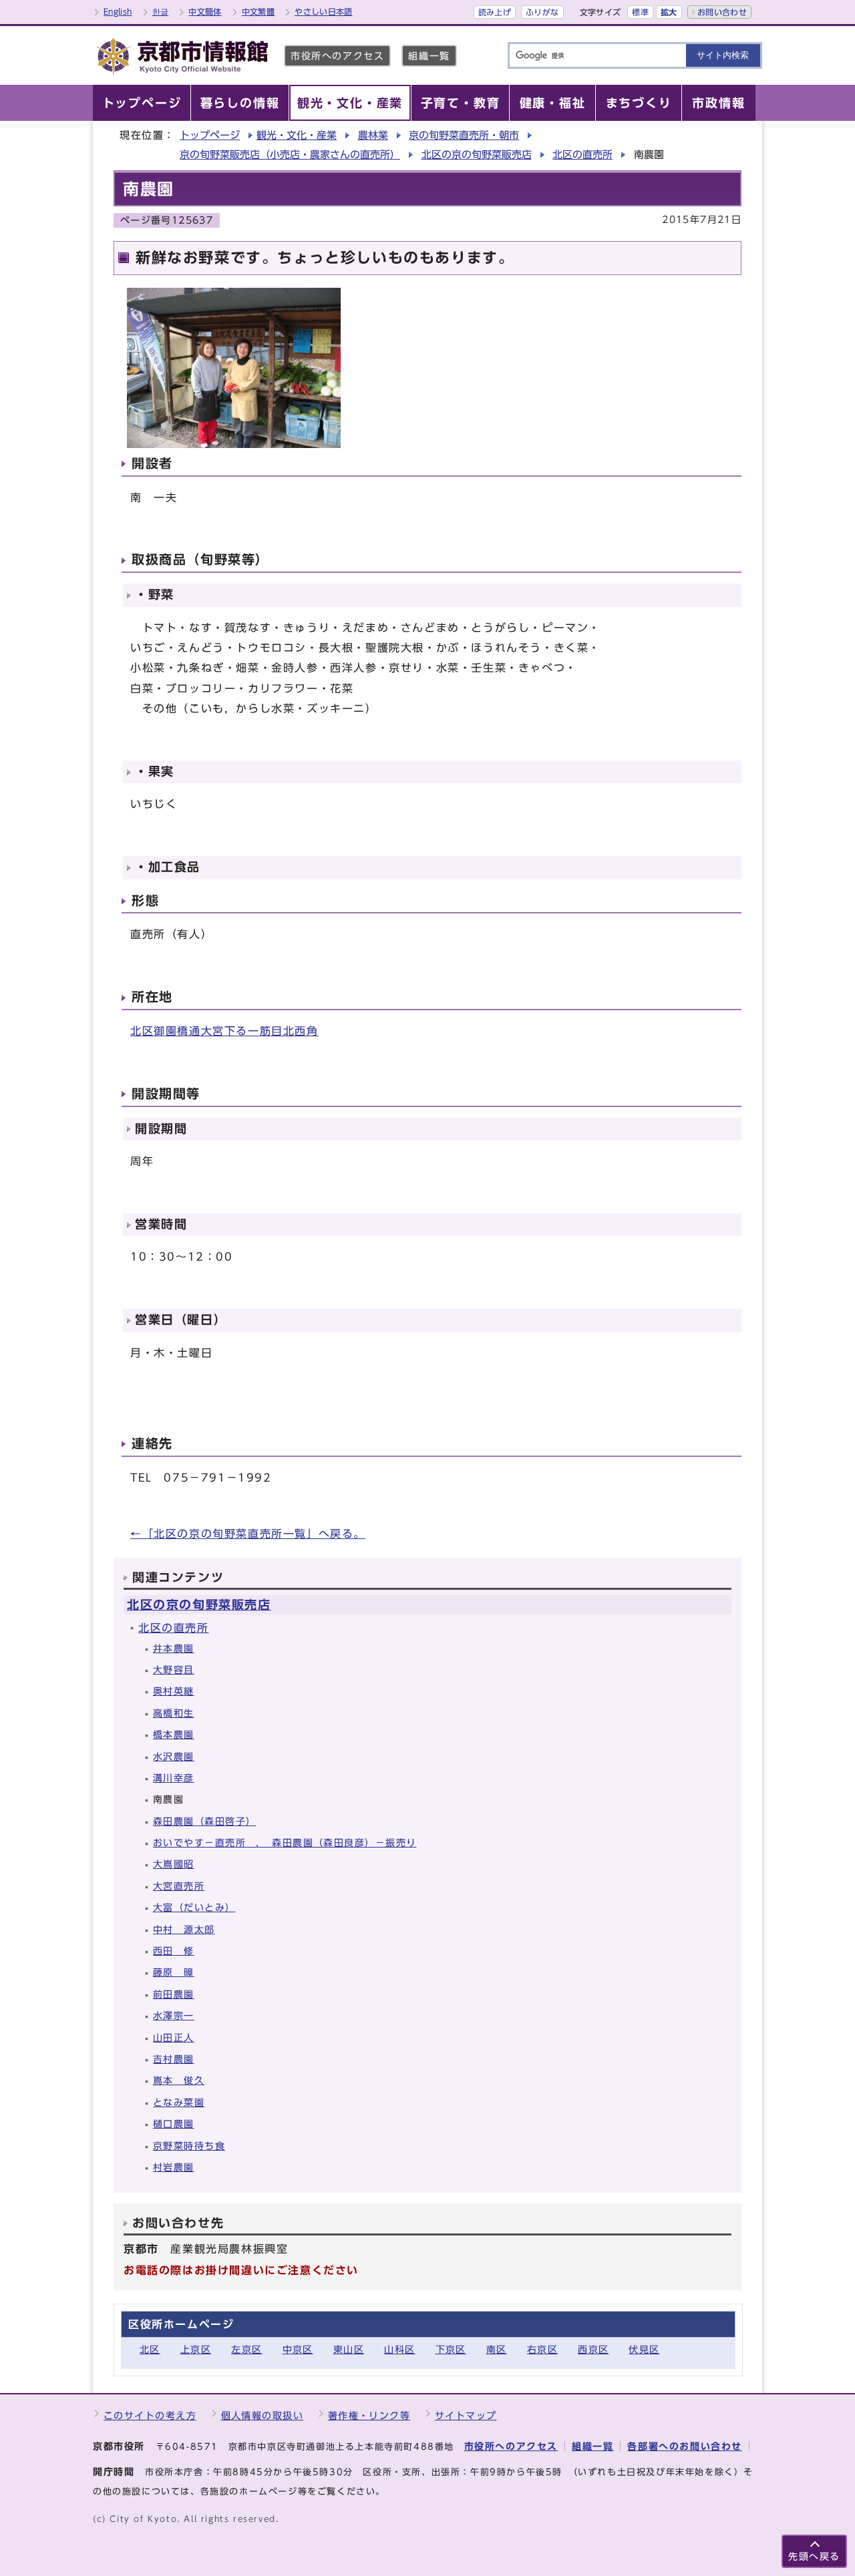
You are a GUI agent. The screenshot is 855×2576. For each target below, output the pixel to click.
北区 (150, 2349)
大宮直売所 (179, 1886)
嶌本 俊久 (179, 2080)
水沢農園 (174, 1756)
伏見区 (644, 2349)
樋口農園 (174, 2124)
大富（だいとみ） (194, 1907)
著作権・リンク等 (369, 2415)
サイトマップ (466, 2415)
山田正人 (174, 2037)
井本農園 (174, 1648)
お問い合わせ (722, 12)
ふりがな (542, 12)
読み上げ (495, 12)
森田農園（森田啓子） (204, 1821)
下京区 (451, 2349)
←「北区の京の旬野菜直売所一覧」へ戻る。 (248, 1534)
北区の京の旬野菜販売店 (477, 155)
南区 (497, 2349)
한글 (161, 11)
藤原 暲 (174, 1972)
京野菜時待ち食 (189, 2146)
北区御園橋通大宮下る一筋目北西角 (224, 1031)
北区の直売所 (582, 155)
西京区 (593, 2349)
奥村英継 (174, 1691)
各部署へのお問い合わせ (685, 2446)
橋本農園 (174, 1734)
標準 (640, 12)
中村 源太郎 (184, 1929)
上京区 (196, 2349)
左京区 (246, 2349)
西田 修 (174, 1951)
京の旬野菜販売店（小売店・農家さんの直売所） (290, 155)
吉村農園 (174, 2059)
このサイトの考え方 (150, 2415)
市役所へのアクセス (337, 56)
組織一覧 (429, 56)
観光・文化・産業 (297, 135)
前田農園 (174, 1994)
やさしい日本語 (324, 11)
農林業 (373, 135)
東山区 (349, 2349)
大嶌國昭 (174, 1864)
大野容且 (174, 1670)
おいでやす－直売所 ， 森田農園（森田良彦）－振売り (285, 1843)
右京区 (542, 2349)
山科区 (399, 2349)
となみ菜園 (179, 2102)
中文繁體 (258, 11)
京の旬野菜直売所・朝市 (464, 135)
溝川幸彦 (174, 1778)
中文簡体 (205, 11)
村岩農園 (174, 2167)
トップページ (210, 135)
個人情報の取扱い (263, 2415)
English (118, 11)
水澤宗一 (174, 2015)
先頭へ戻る (814, 2556)
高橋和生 (174, 1713)
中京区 (298, 2349)
